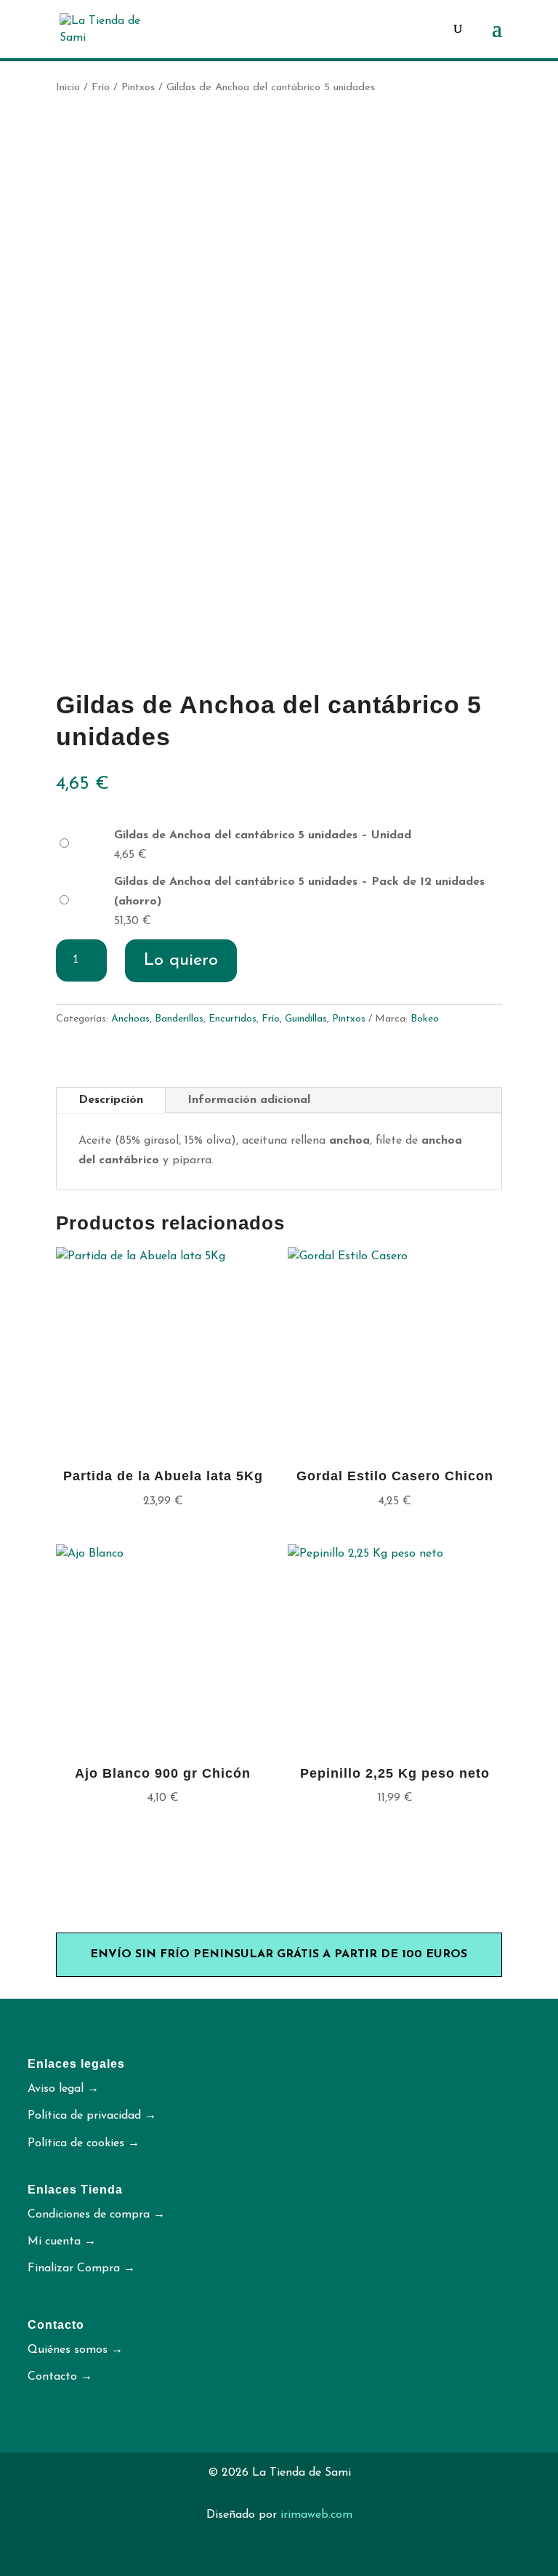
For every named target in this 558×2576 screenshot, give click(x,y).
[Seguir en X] (235, 2559)
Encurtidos (232, 1019)
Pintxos (138, 88)
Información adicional (249, 1100)
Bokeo (425, 1019)
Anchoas (130, 1019)
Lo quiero (181, 960)
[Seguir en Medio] (294, 2559)
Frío (101, 88)
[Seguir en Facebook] (323, 2559)
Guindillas (306, 1019)
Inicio (68, 88)
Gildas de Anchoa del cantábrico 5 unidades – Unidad (263, 835)
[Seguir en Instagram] (264, 2559)
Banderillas (179, 1019)
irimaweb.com (316, 2515)
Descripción (111, 1100)
